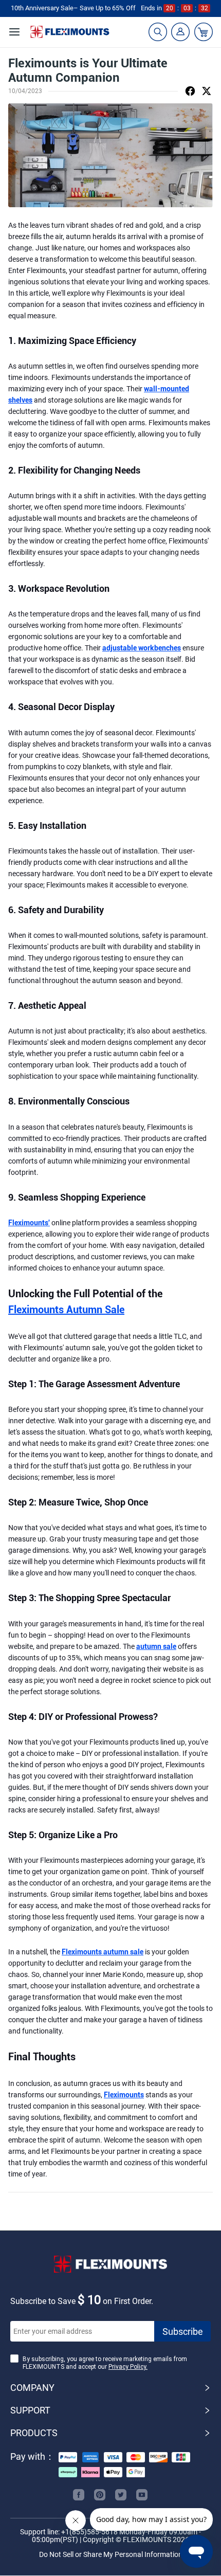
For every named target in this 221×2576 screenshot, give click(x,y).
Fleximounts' (29, 1223)
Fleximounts (124, 2095)
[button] (110, 2388)
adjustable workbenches (142, 648)
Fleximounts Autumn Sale (66, 1310)
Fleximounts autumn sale (103, 1952)
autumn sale (156, 1646)
